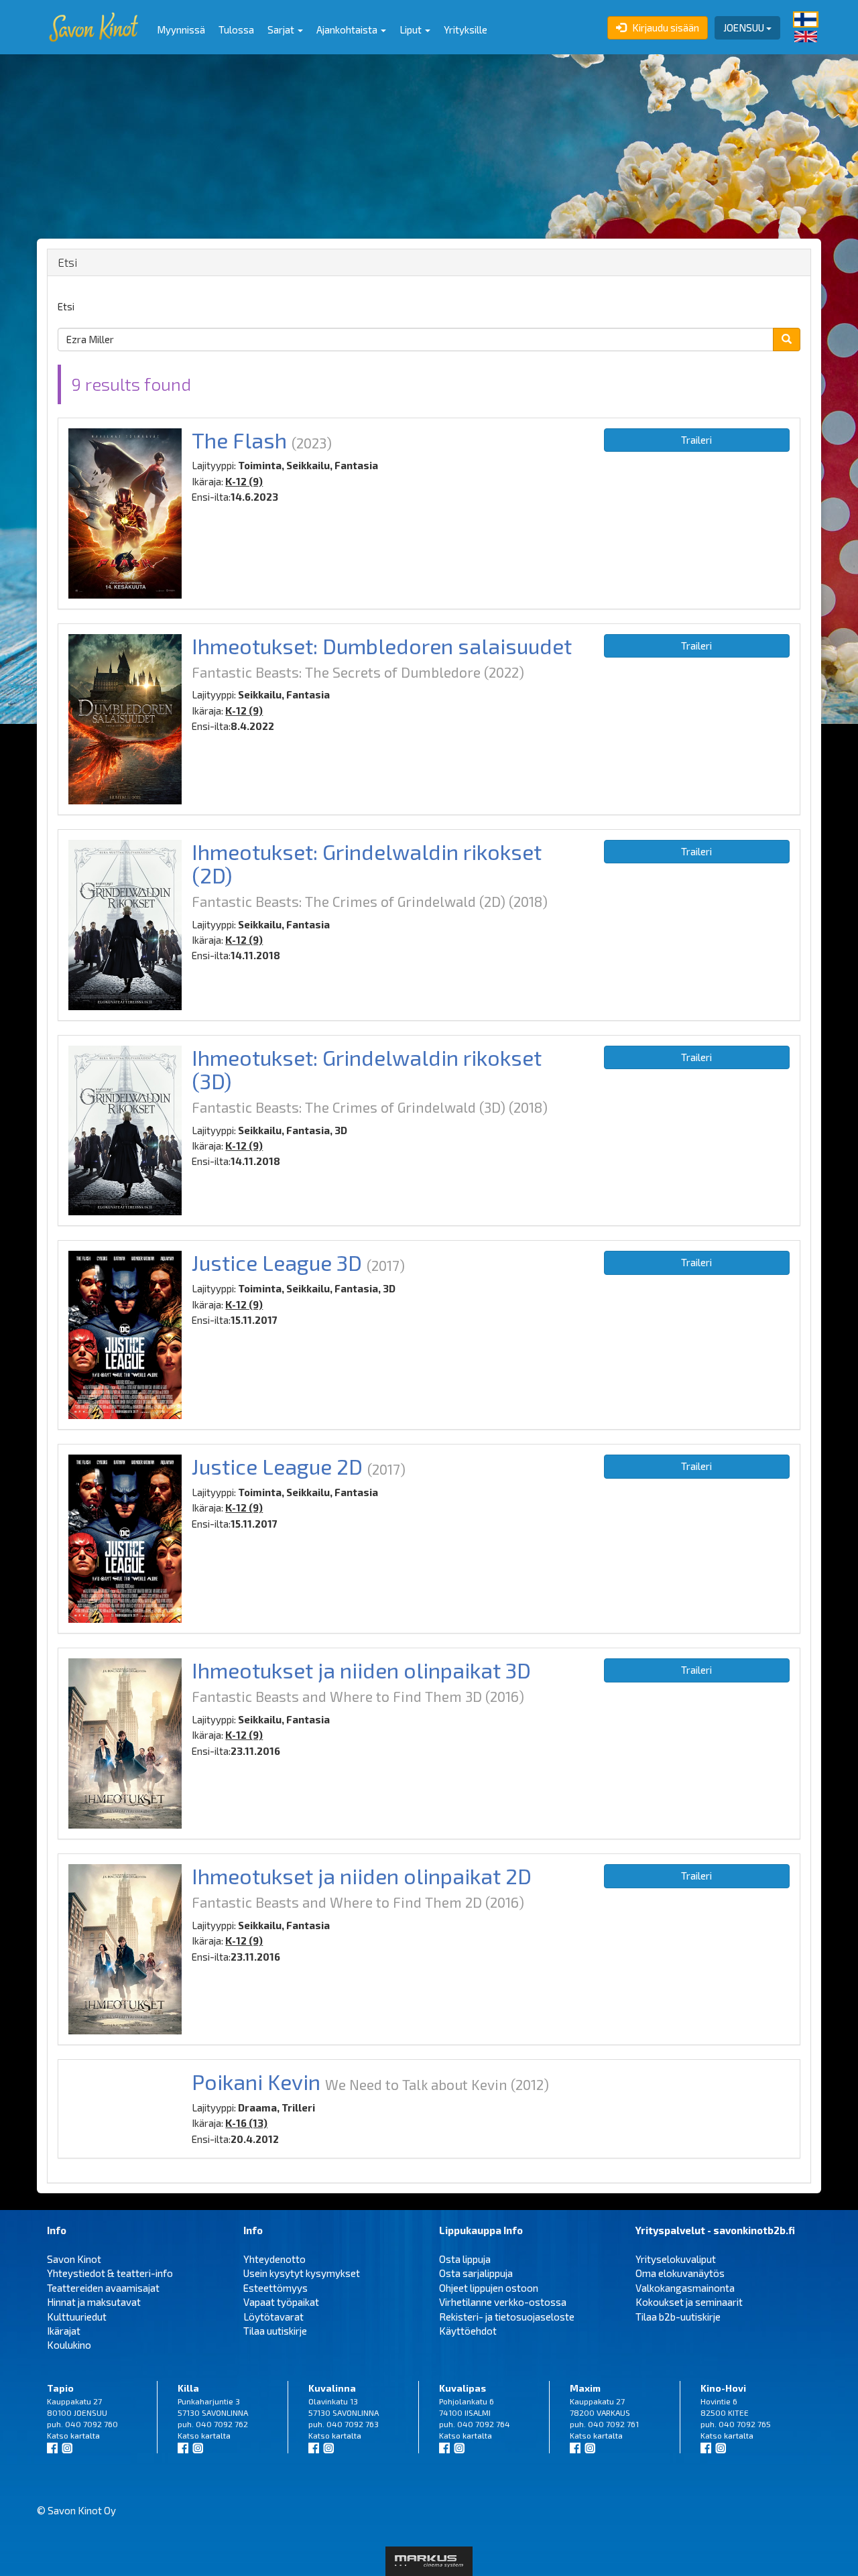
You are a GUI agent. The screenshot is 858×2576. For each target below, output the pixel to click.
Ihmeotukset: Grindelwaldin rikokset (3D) (367, 1069)
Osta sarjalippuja (476, 2273)
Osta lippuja (465, 2259)
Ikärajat (64, 2331)
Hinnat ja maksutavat (94, 2302)
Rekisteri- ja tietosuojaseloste (507, 2317)
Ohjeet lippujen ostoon (489, 2288)
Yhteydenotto (274, 2259)
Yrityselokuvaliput (676, 2259)
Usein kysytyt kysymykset (302, 2273)
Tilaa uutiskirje (275, 2331)
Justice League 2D (277, 1466)
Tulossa (236, 29)
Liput (412, 29)
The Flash (239, 440)
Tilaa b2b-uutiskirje (678, 2317)
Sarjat (282, 29)
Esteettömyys (275, 2288)
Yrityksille (466, 29)
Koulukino (69, 2345)
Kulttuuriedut (77, 2317)
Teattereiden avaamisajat (103, 2288)
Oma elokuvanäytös (680, 2273)
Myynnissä (181, 29)
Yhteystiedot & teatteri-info (110, 2273)
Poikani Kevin (256, 2081)
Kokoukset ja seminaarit (689, 2302)
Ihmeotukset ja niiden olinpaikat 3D (361, 1670)
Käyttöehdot (468, 2331)
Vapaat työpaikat (281, 2302)
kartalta (85, 2435)
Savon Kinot (74, 2259)
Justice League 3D (277, 1262)
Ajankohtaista (348, 29)
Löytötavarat (273, 2317)
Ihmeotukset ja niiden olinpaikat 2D (362, 1876)
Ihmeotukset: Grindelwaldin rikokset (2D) (367, 863)
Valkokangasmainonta (685, 2288)
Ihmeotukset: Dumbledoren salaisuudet (382, 646)
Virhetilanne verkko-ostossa (503, 2302)
